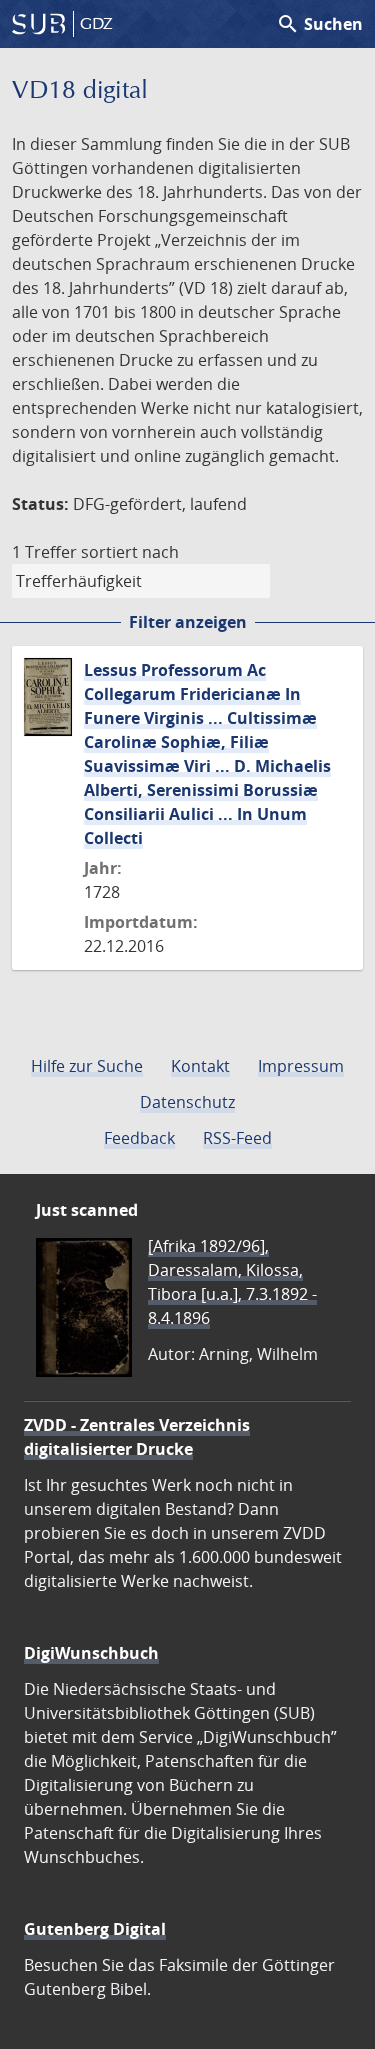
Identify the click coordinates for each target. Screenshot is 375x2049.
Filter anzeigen (188, 622)
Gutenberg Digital (95, 1929)
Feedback (139, 1138)
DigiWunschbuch (91, 1653)
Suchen (319, 24)
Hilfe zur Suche (87, 1066)
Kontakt (200, 1066)
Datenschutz (187, 1102)
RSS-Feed (237, 1138)
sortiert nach (130, 552)
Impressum (301, 1066)
